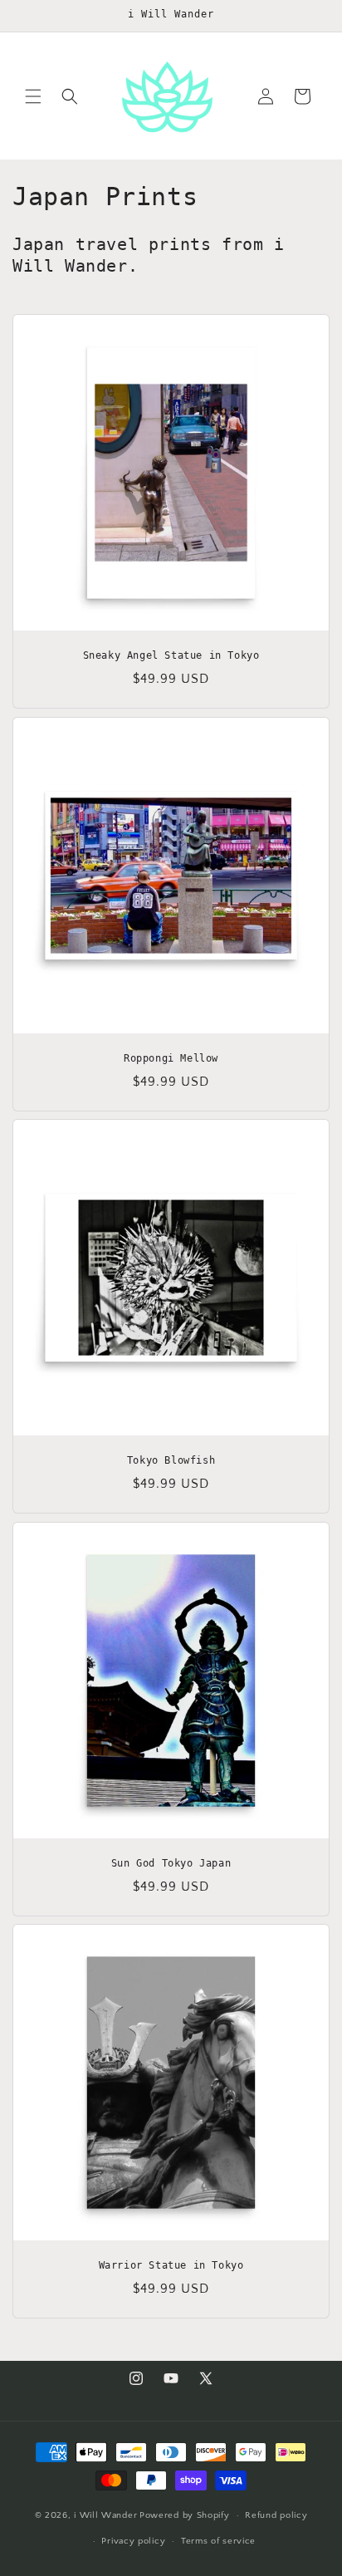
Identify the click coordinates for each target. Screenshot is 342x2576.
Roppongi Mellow (171, 1058)
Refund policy (276, 2515)
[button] (33, 96)
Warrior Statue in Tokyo (171, 2265)
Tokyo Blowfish (171, 1460)
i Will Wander (105, 2515)
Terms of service (218, 2541)
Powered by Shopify (185, 2515)
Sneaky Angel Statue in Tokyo (171, 655)
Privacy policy (133, 2541)
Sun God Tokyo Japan (171, 1863)
